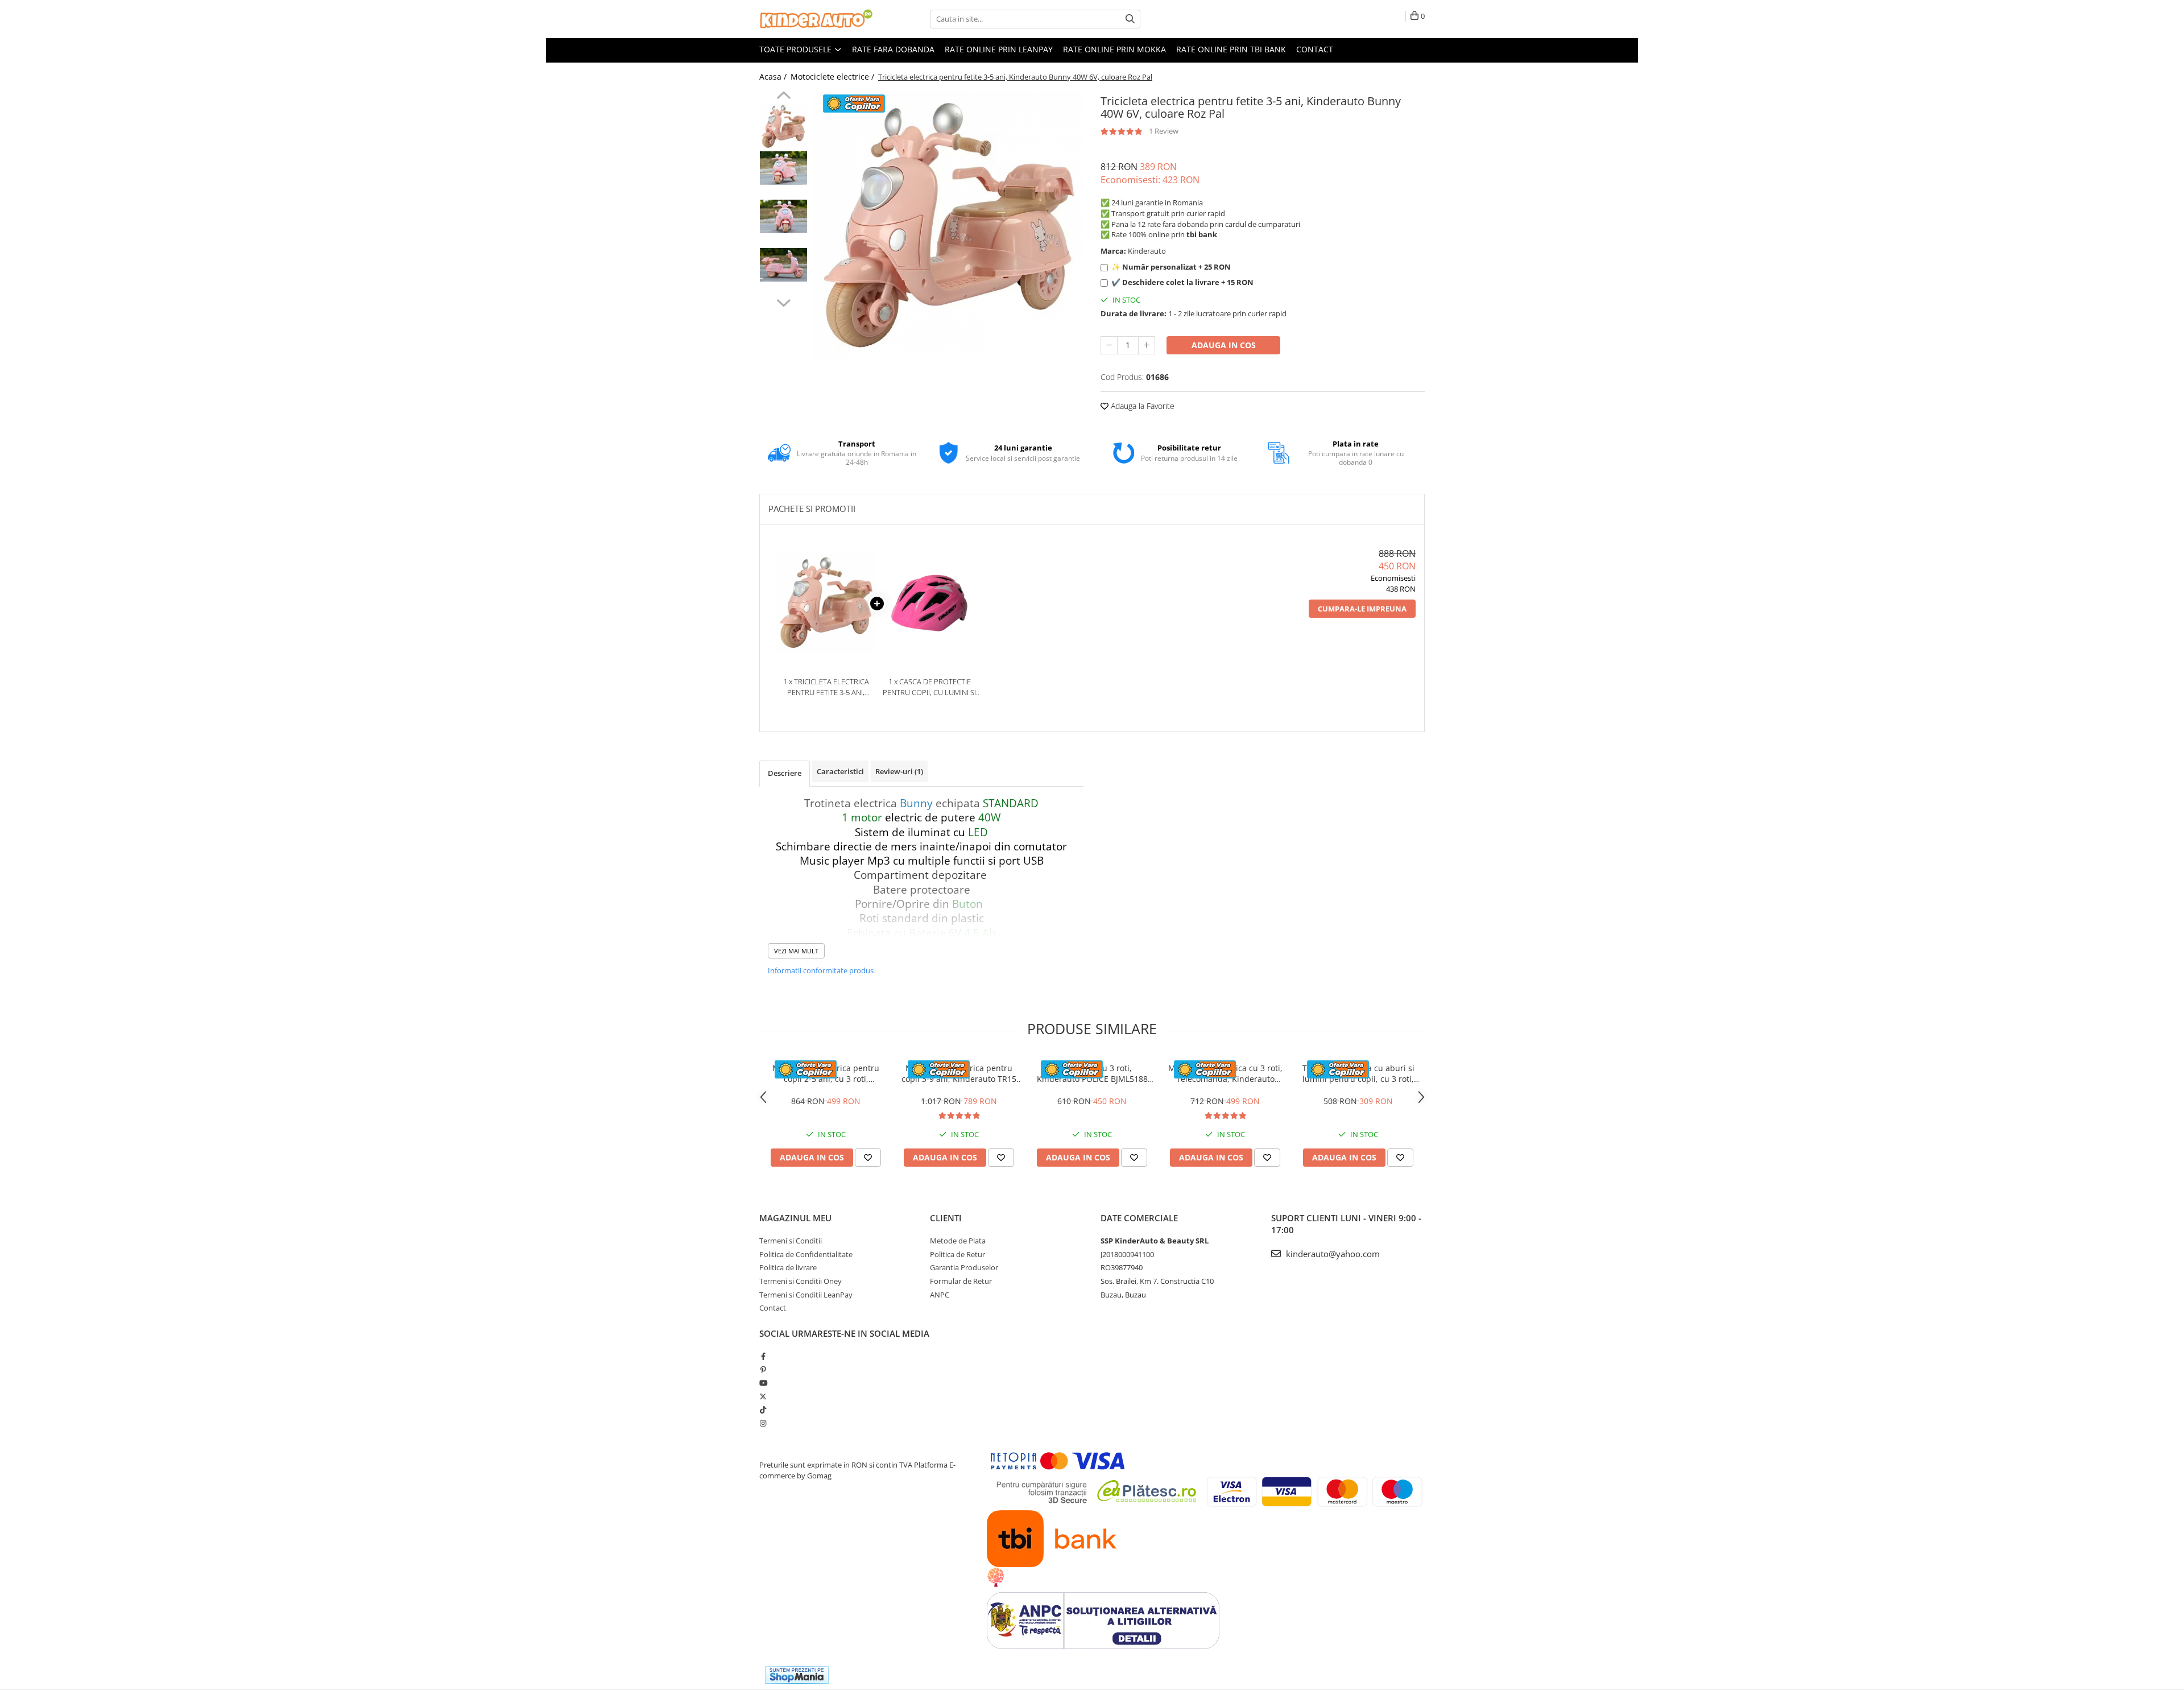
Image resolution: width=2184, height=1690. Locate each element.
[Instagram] (763, 1423)
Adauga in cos (1224, 345)
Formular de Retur (961, 1281)
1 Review (1164, 131)
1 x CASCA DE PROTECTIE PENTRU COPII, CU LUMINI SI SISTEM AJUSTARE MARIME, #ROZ (929, 687)
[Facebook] (763, 1356)
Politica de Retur (957, 1254)
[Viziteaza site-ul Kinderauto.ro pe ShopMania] (797, 1675)
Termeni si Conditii (791, 1241)
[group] (948, 226)
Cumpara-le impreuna (1362, 609)
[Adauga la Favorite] (868, 1158)
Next (783, 301)
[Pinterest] (763, 1370)
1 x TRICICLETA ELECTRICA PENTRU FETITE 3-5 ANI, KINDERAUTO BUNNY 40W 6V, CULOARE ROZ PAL (826, 687)
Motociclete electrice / (834, 77)
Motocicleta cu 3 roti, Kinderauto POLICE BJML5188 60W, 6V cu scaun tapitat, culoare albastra (1092, 1073)
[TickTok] (763, 1410)
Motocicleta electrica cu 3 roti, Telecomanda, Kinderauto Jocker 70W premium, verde (1225, 1073)
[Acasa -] (816, 19)
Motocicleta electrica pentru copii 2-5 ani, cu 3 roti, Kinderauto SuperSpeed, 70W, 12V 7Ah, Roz (826, 1073)
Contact (1315, 49)
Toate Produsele (797, 49)
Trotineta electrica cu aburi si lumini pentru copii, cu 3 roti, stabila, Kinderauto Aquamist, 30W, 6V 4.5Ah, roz (1358, 1073)
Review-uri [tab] (899, 771)
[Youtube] (763, 1383)
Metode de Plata (958, 1241)
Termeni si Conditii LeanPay (806, 1295)
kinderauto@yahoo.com (1332, 1254)
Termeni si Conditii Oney (801, 1281)
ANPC (940, 1295)
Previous (783, 97)
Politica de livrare (788, 1267)
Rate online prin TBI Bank (1231, 49)
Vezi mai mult (796, 951)
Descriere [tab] (785, 773)
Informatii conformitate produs (821, 970)
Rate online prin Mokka (1114, 49)
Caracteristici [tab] (840, 771)
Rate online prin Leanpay (999, 49)
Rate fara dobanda (893, 49)
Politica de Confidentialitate (806, 1254)
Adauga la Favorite (1141, 406)
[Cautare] (1130, 19)
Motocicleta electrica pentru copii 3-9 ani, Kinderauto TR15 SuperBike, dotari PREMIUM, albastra (959, 1073)
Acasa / (774, 77)
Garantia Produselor (964, 1267)
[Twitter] (763, 1396)
